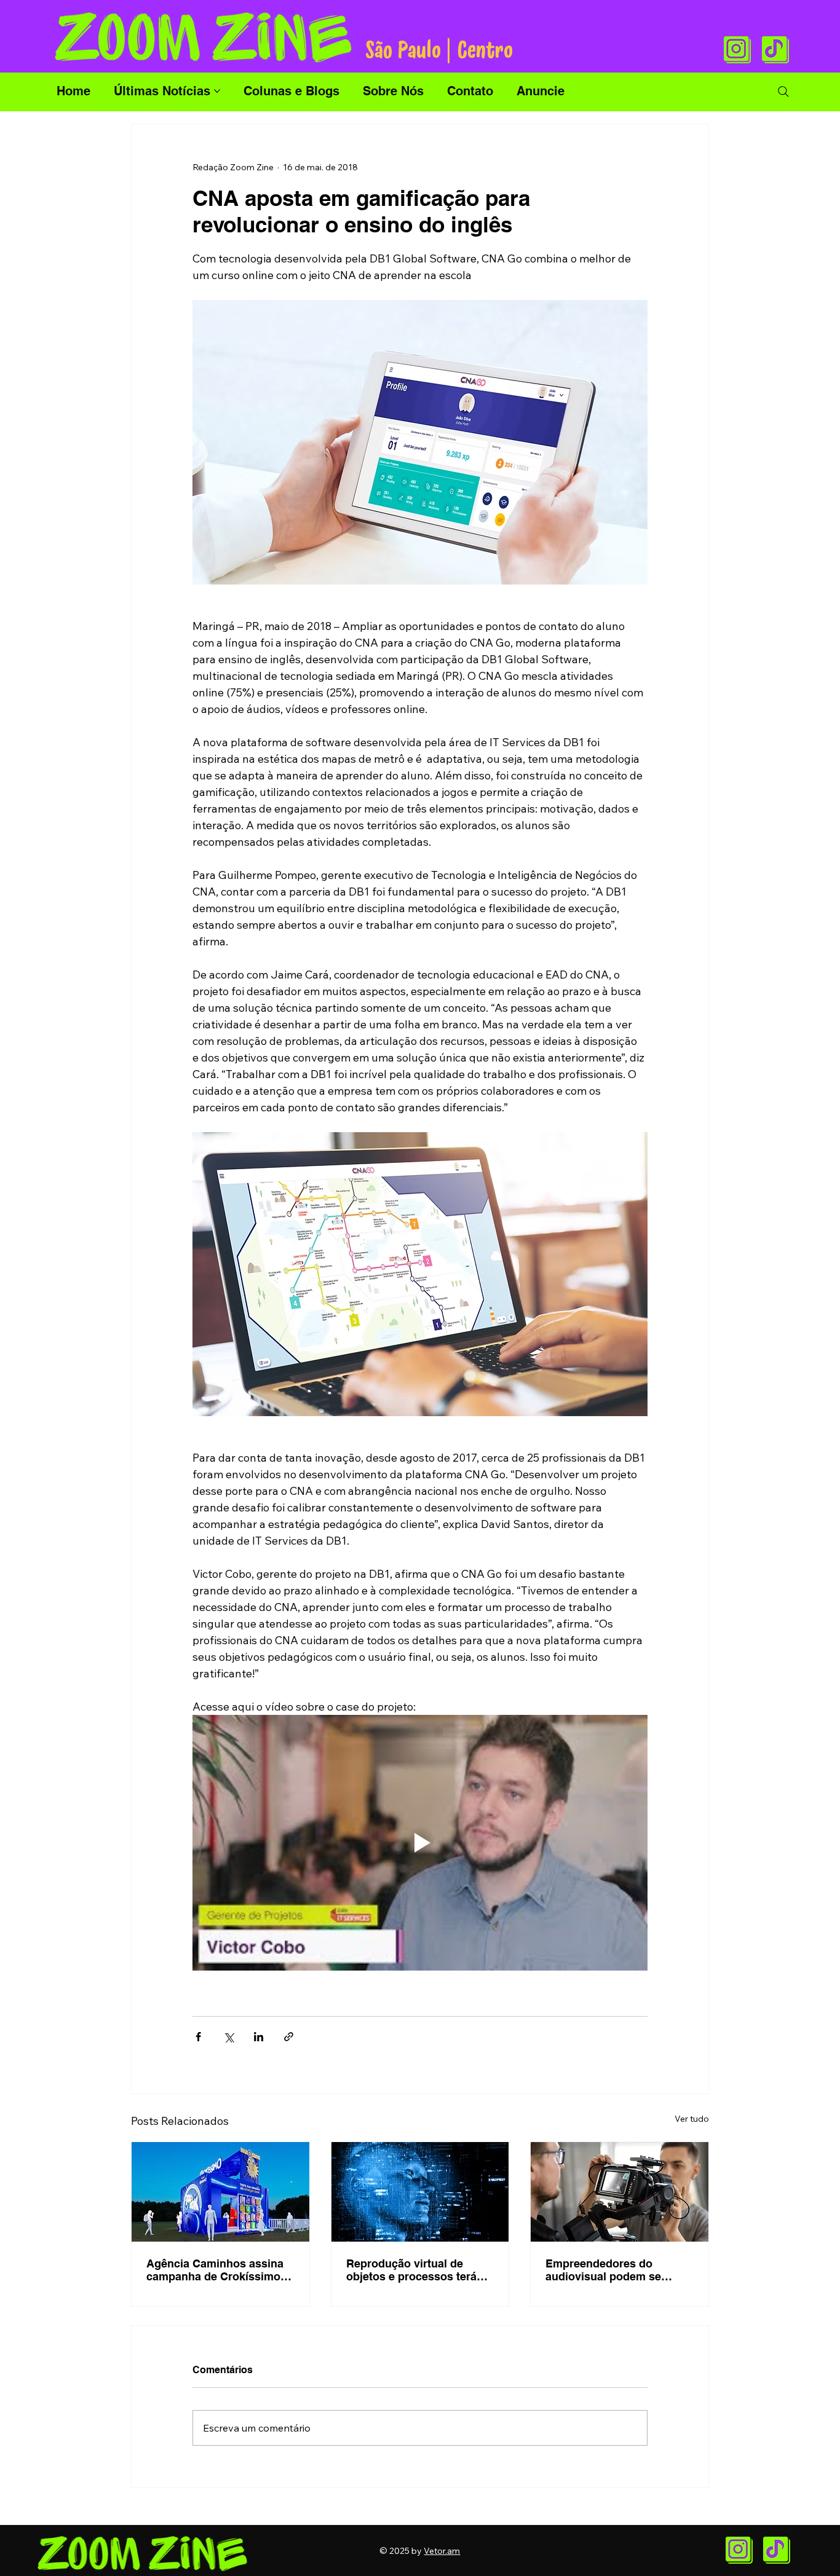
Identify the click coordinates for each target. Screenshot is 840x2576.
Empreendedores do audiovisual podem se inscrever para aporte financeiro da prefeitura (607, 2270)
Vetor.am (442, 2551)
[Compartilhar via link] (289, 2037)
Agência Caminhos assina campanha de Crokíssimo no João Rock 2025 (215, 2270)
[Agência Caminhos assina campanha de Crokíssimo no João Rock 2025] (220, 2192)
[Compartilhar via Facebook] (198, 2037)
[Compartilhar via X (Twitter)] (228, 2037)
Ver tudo (692, 2119)
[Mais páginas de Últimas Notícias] (217, 91)
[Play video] (420, 1843)
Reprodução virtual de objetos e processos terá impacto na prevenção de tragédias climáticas (413, 2270)
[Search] (783, 92)
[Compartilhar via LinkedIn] (259, 2037)
